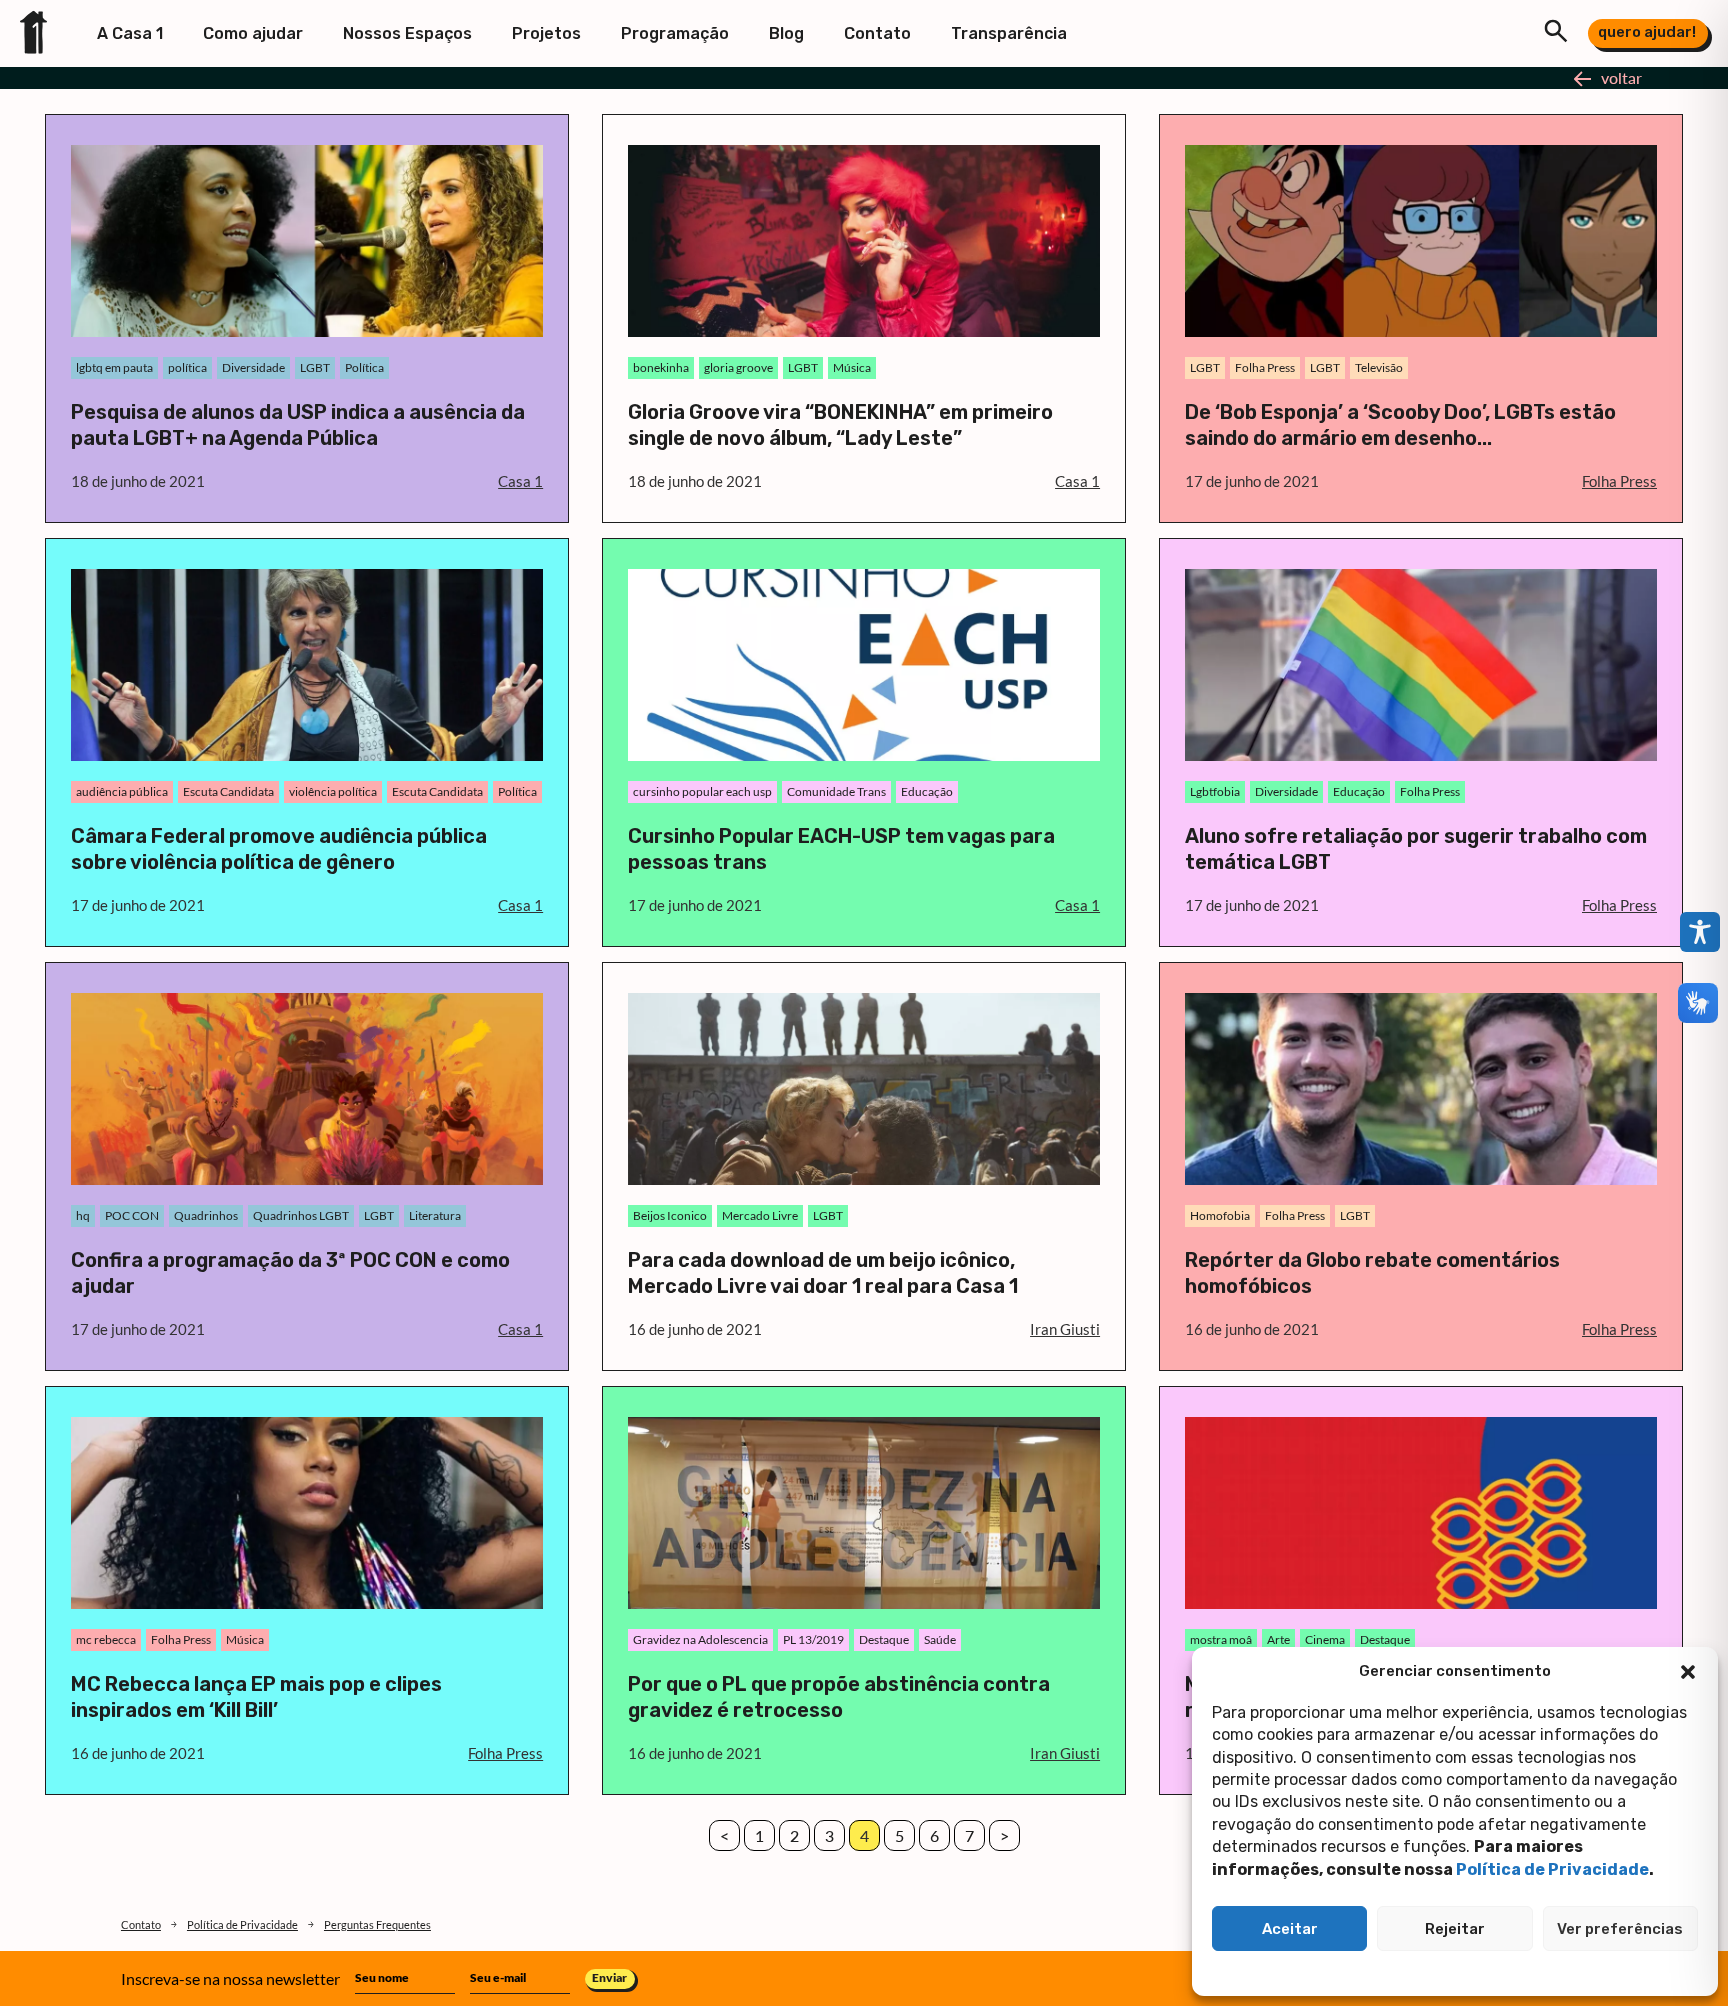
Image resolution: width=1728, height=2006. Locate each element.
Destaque (884, 1639)
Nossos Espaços (407, 33)
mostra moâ (1221, 1639)
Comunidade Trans (836, 791)
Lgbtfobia (1215, 791)
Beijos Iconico (670, 1215)
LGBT (315, 367)
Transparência (1009, 33)
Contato (877, 33)
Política (364, 367)
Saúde (940, 1639)
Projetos (546, 33)
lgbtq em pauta (114, 367)
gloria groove (738, 367)
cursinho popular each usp (702, 791)
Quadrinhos (206, 1215)
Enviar (609, 1977)
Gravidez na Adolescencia (700, 1639)
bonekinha (661, 367)
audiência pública (122, 791)
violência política (333, 791)
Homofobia (1220, 1215)
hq (83, 1215)
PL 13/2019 (813, 1639)
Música (852, 367)
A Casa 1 (130, 33)
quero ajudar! (1647, 32)
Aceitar (1290, 1929)
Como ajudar (253, 33)
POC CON (132, 1215)
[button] (1688, 1672)
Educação (927, 791)
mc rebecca (106, 1639)
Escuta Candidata (228, 791)
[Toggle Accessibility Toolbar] (1700, 932)
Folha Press (1265, 367)
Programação (675, 33)
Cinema (1325, 1639)
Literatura (435, 1215)
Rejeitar (1455, 1929)
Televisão (1379, 367)
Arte (1278, 1639)
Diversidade (253, 367)
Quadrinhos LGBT (301, 1215)
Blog (786, 33)
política (187, 367)
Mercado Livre (760, 1215)
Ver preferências (1620, 1929)
